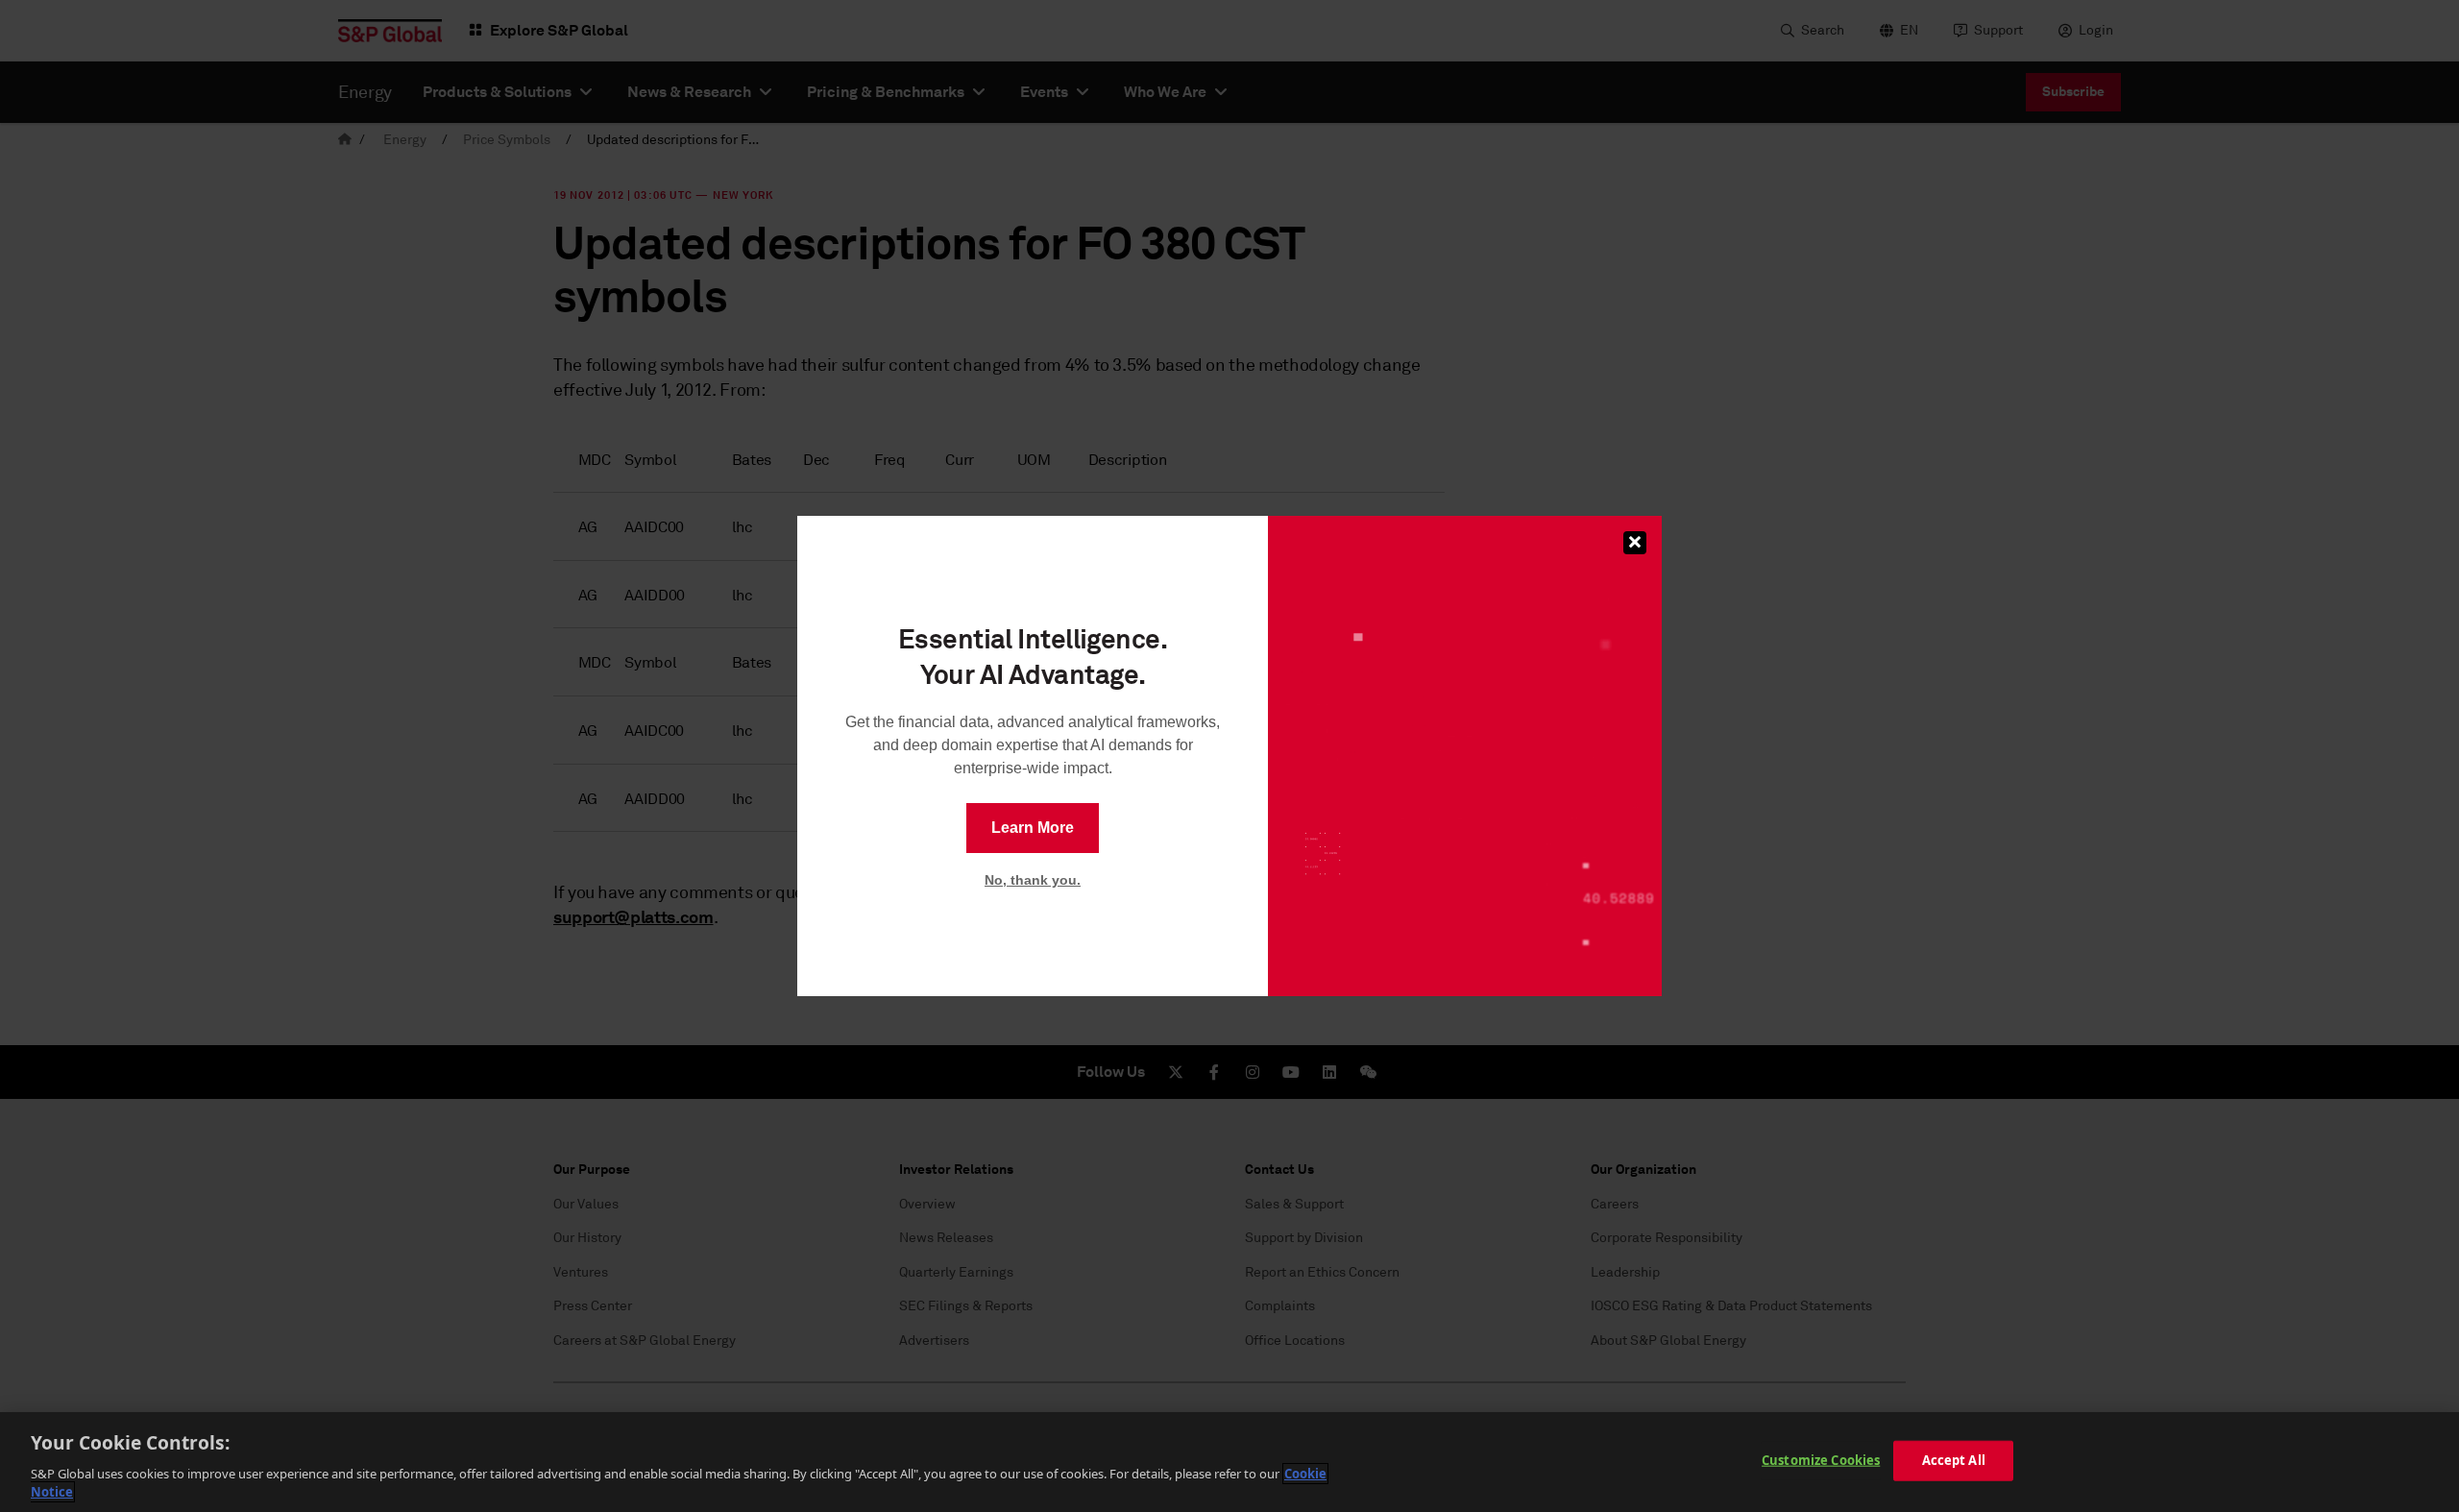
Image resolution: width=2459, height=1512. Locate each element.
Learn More (1033, 828)
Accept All (1954, 1460)
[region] (1229, 1462)
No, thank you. (1033, 880)
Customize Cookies (1821, 1460)
